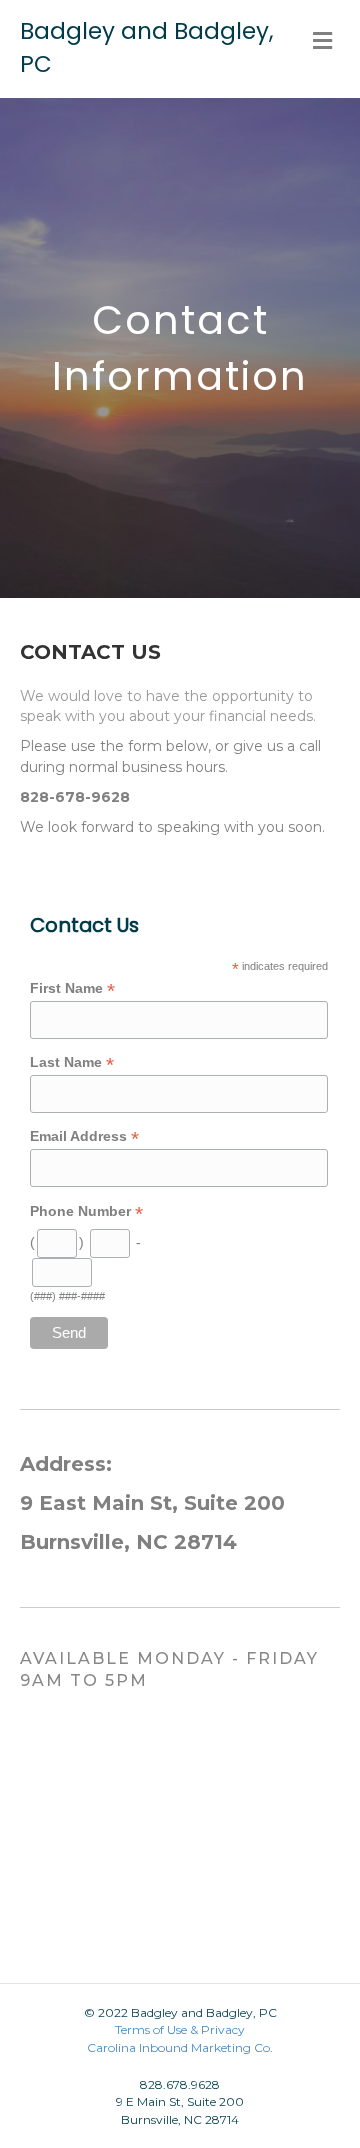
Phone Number (86, 1211)
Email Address (84, 1136)
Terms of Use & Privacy (180, 2029)
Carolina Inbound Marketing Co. (180, 2047)
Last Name (72, 1062)
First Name (72, 988)
